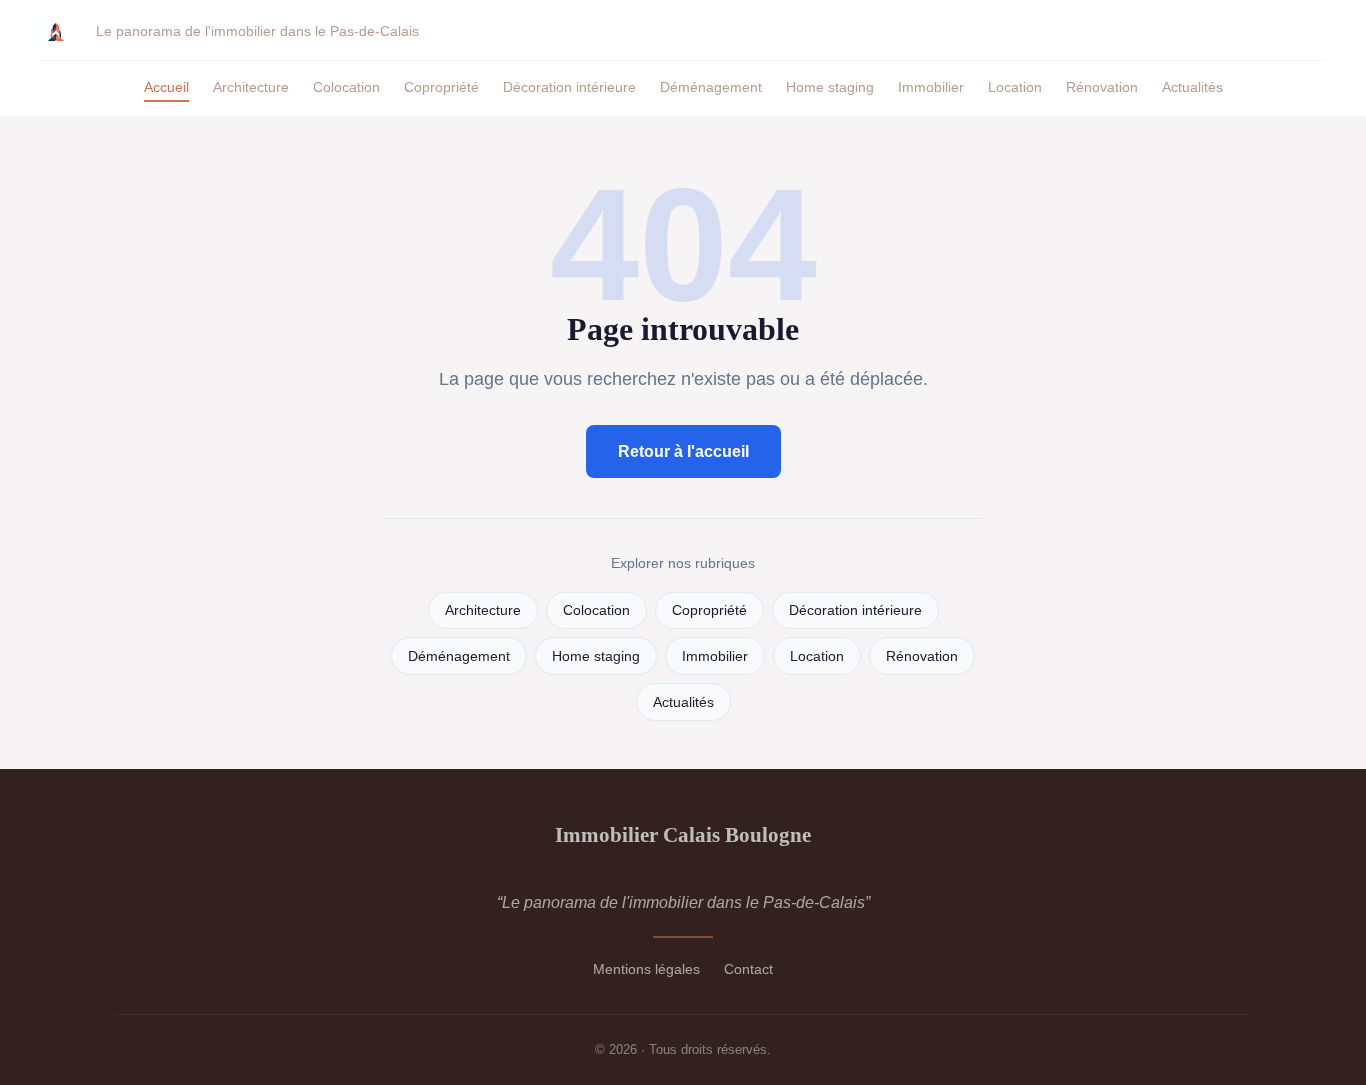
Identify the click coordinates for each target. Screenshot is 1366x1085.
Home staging (830, 87)
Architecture (251, 87)
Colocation (346, 87)
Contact (748, 969)
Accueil (166, 87)
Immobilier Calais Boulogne (683, 834)
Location (1015, 87)
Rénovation (1102, 87)
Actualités (1192, 87)
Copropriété (441, 87)
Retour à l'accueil (683, 451)
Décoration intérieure (569, 87)
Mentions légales (646, 969)
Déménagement (711, 87)
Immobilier (931, 87)
